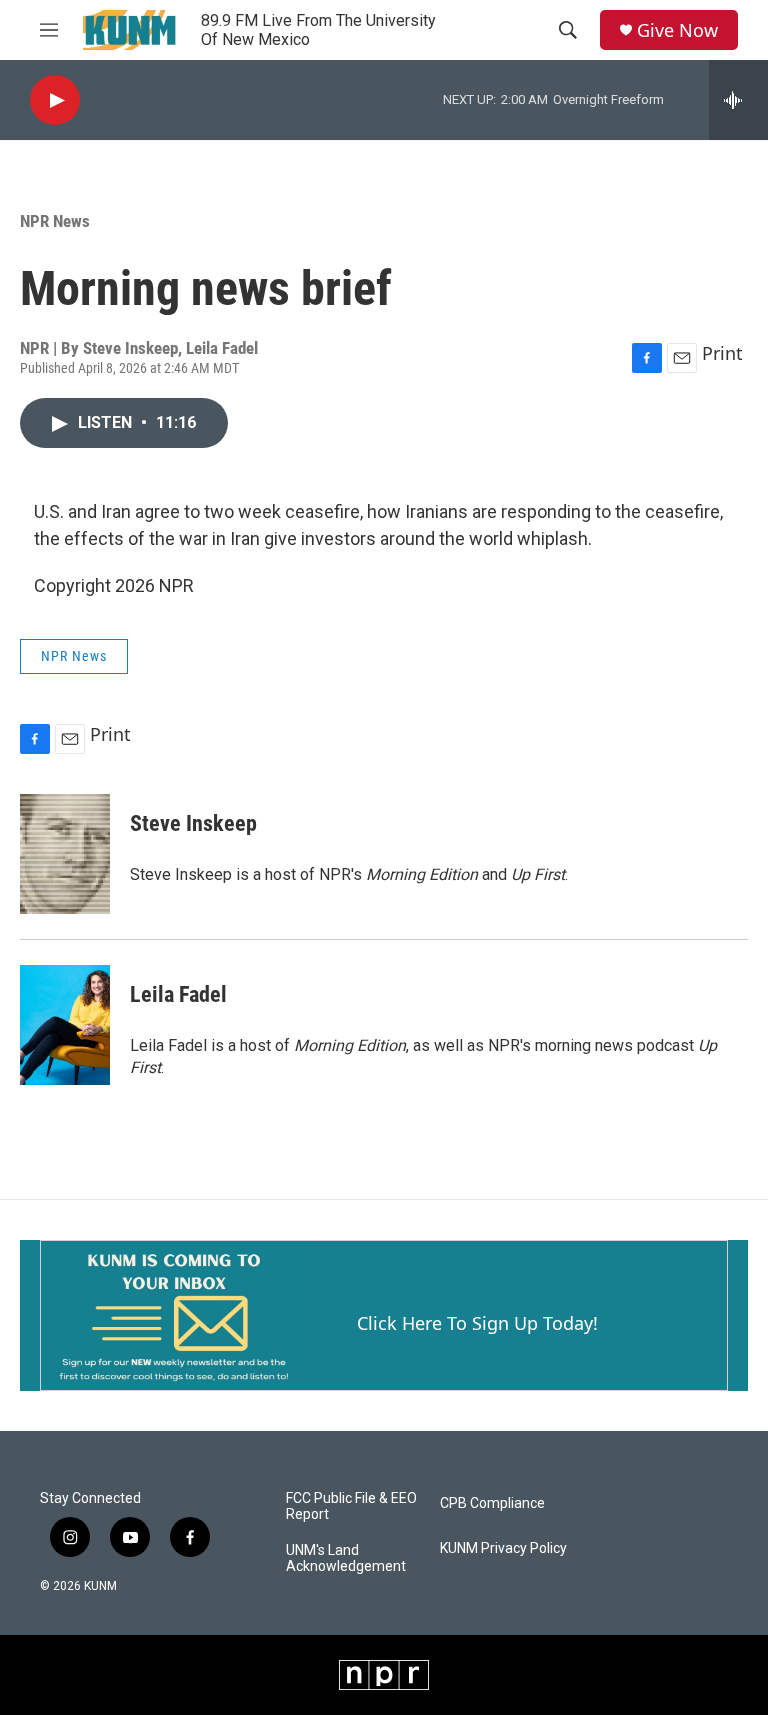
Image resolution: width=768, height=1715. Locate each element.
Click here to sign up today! (477, 1323)
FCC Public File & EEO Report (351, 1506)
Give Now (677, 30)
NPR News (55, 221)
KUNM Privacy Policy (503, 1548)
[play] (55, 100)
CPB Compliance (492, 1503)
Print (722, 353)
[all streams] (738, 100)
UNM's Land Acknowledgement (346, 1558)
